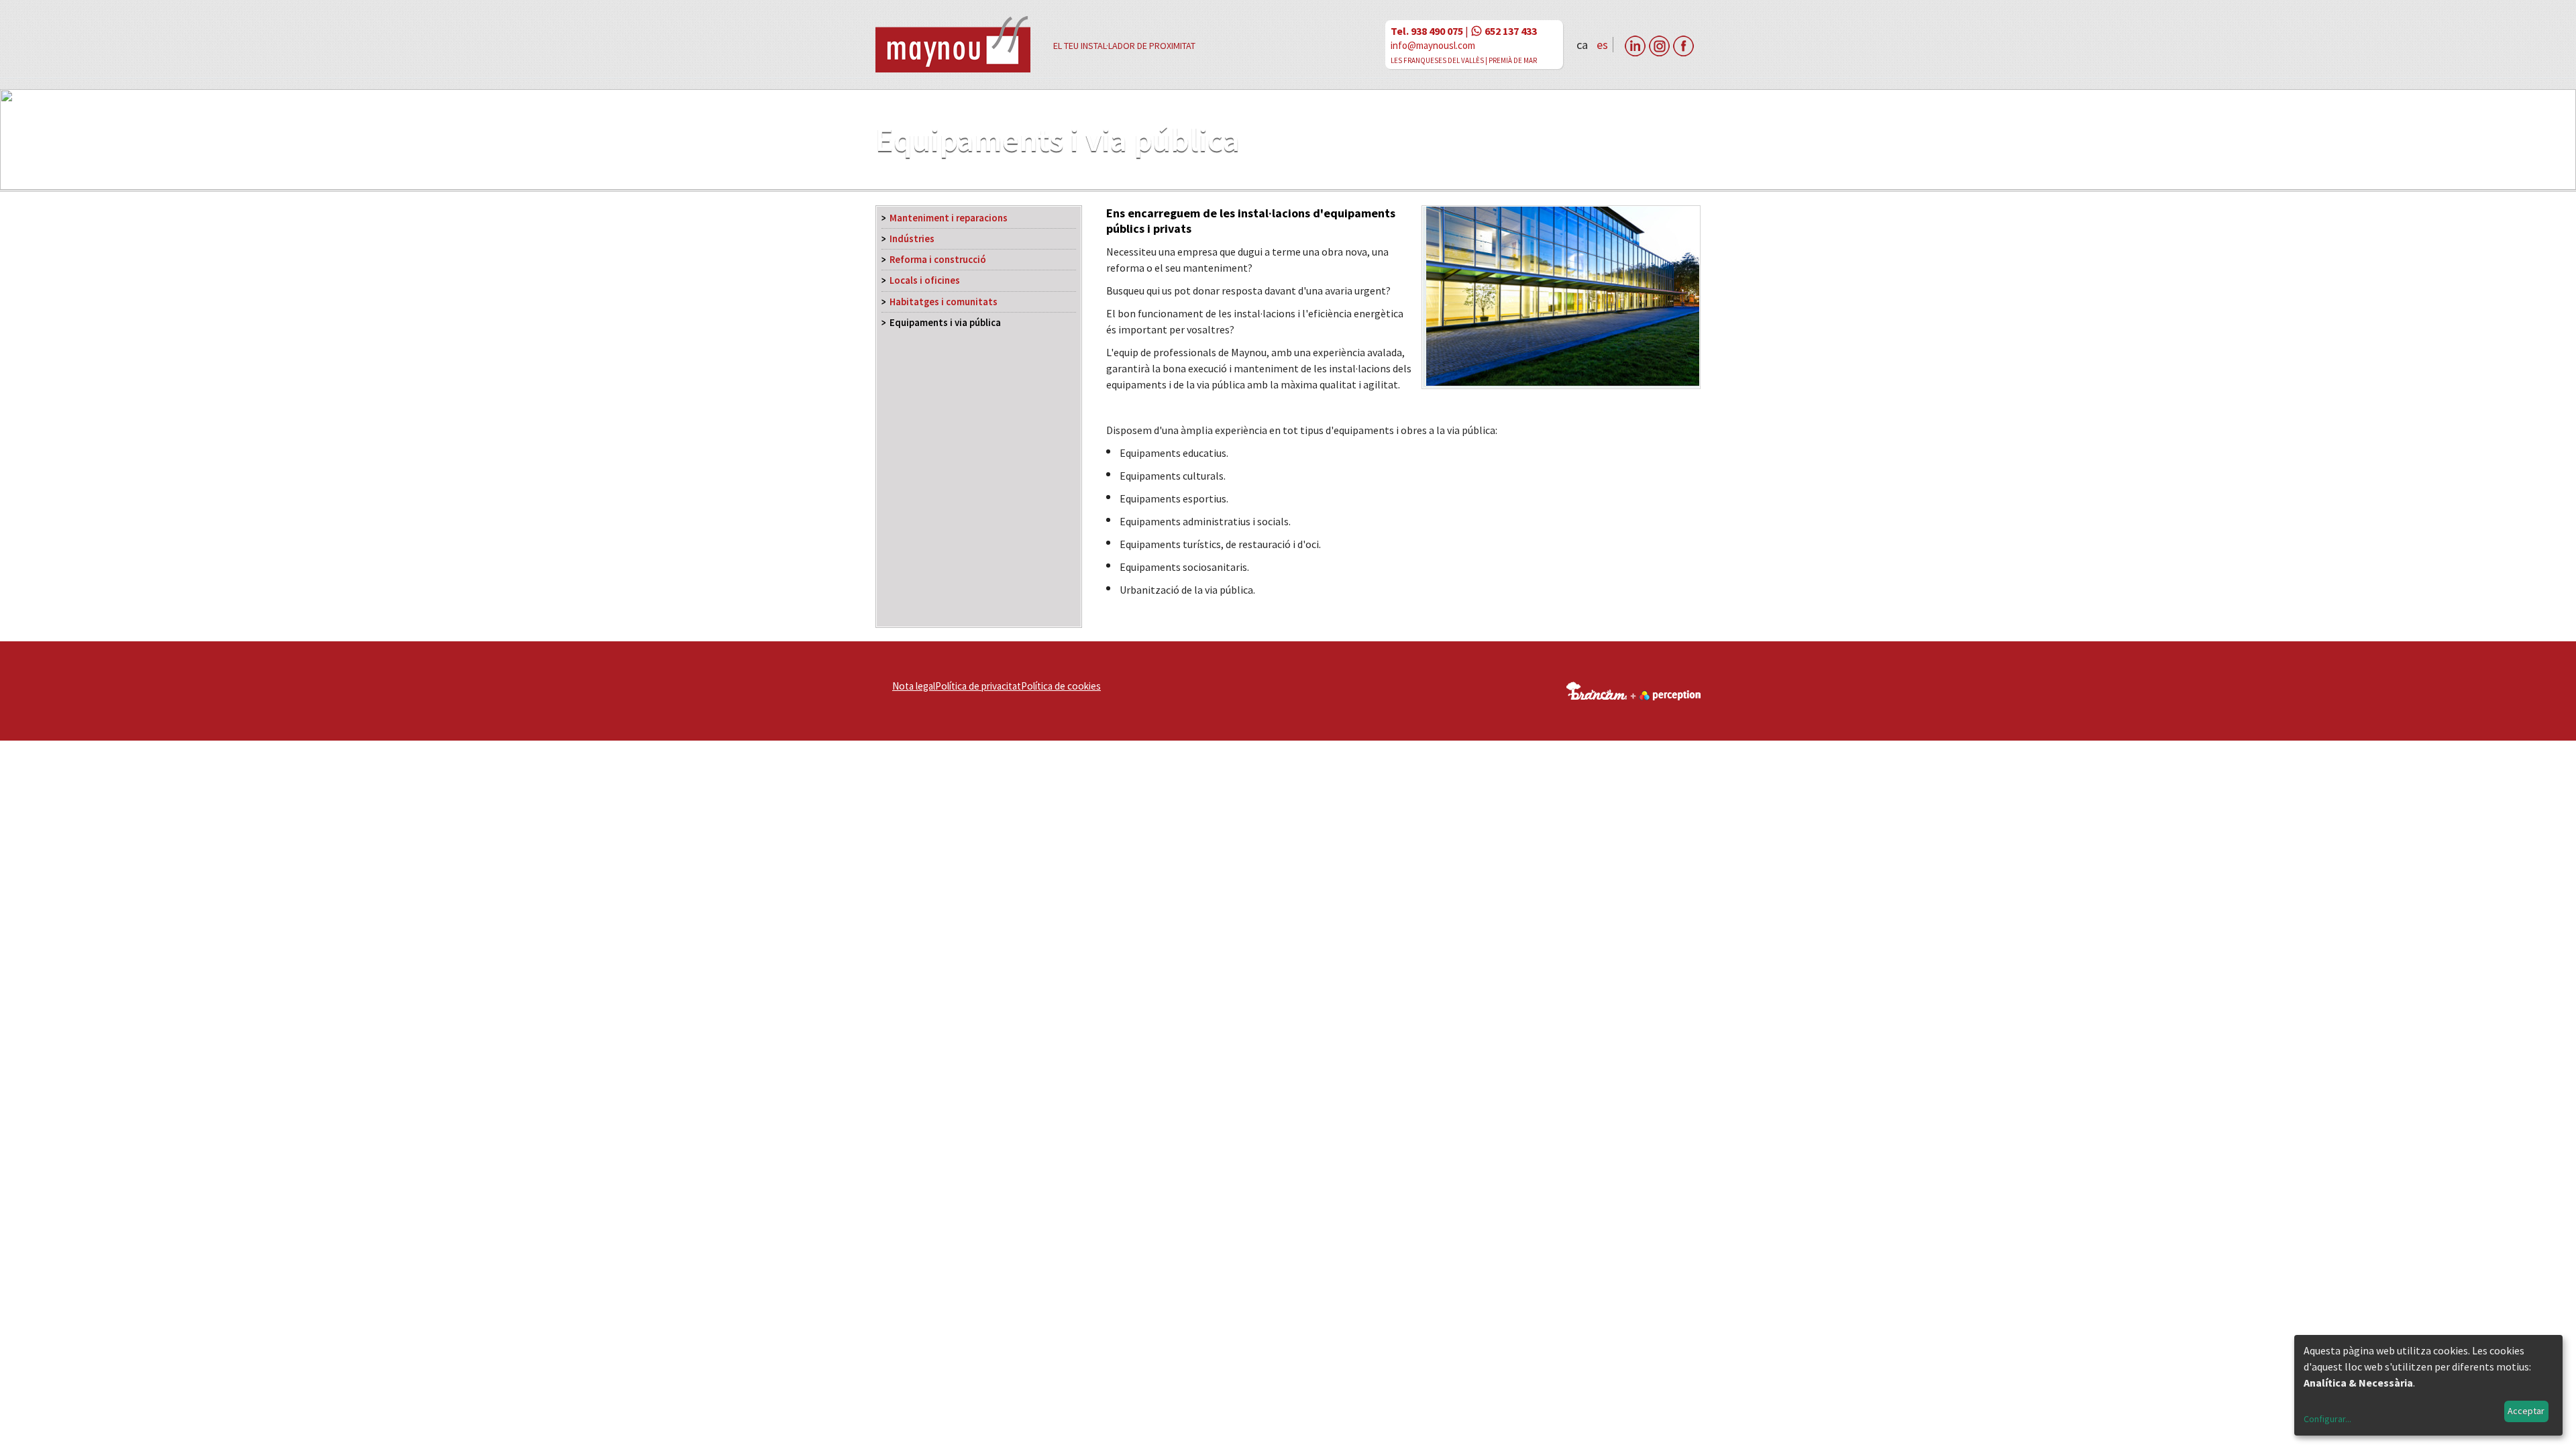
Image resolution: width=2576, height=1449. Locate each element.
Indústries (912, 239)
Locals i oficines (925, 280)
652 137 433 (1511, 31)
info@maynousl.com (1433, 45)
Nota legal (914, 686)
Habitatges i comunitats (944, 302)
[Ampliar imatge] (1561, 384)
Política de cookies (1061, 686)
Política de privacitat (978, 686)
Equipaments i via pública (945, 323)
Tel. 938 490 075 (1427, 31)
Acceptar (2526, 1411)
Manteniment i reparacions (949, 218)
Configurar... (2327, 1419)
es (1602, 45)
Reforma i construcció (938, 260)
